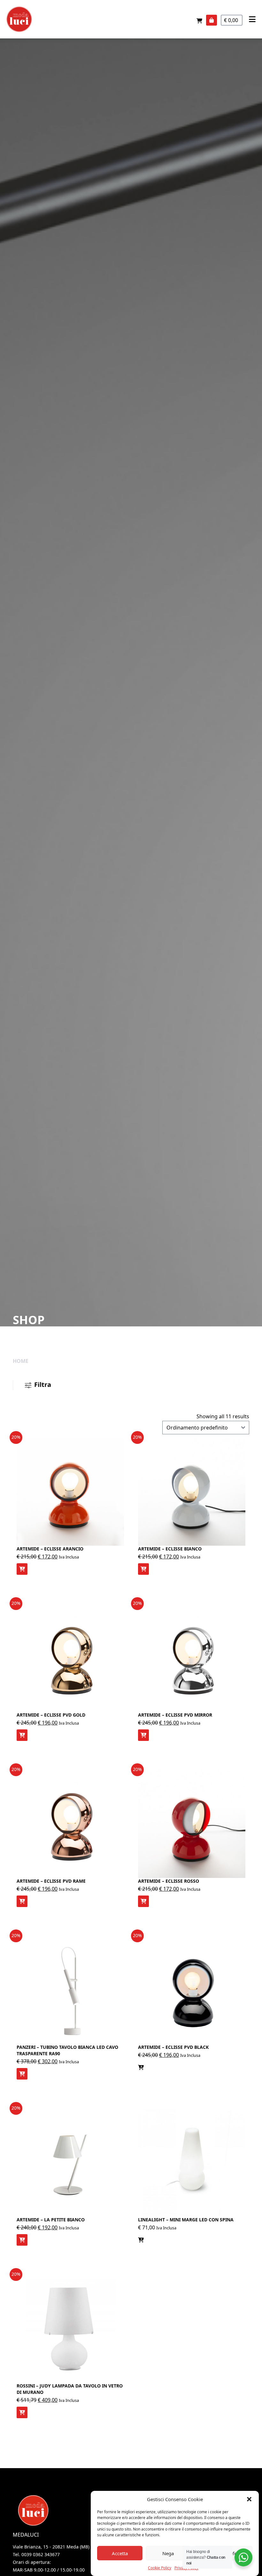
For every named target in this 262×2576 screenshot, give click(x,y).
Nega (168, 2553)
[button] (249, 2499)
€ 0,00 (232, 20)
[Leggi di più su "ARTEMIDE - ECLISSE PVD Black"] (141, 2067)
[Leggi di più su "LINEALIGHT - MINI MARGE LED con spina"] (141, 2240)
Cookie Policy (160, 2568)
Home (21, 1361)
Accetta (120, 2553)
